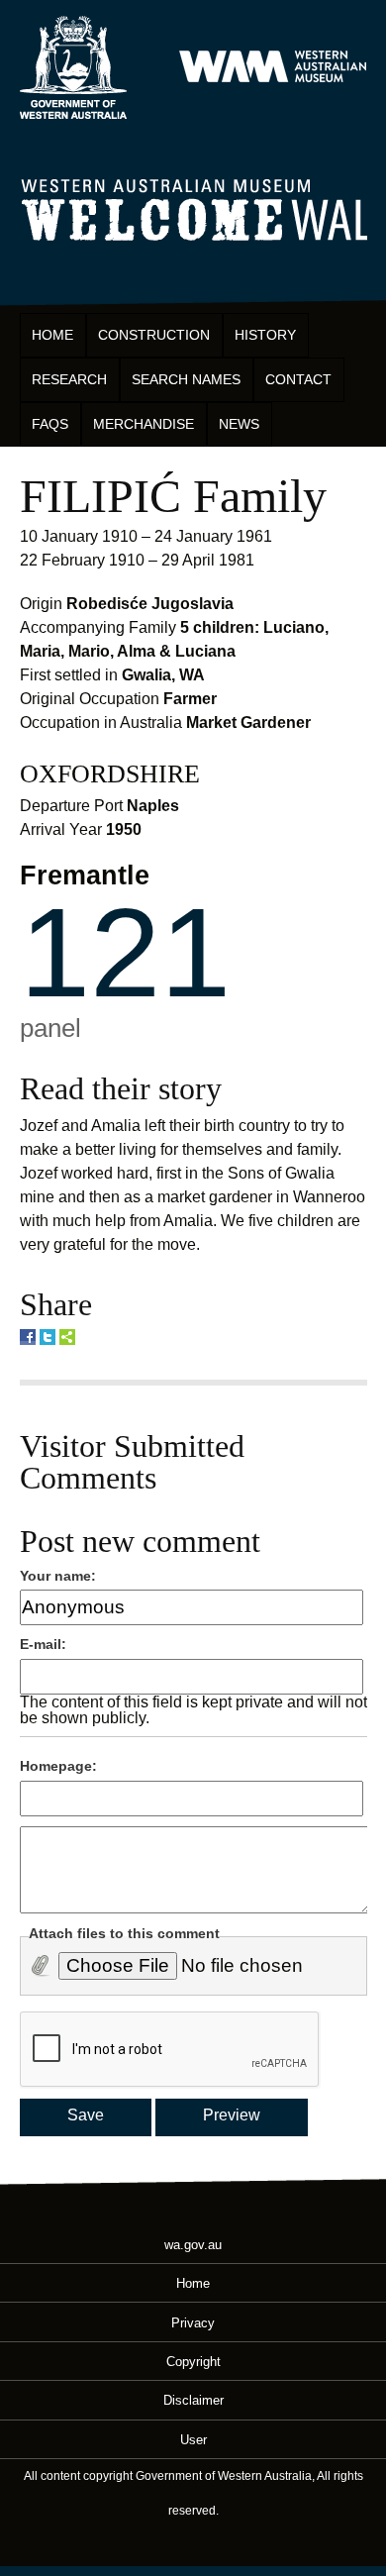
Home (52, 335)
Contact (298, 379)
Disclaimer (193, 2400)
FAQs (50, 424)
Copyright (193, 2362)
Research (69, 379)
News (239, 424)
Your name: (58, 1576)
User (193, 2439)
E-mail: (43, 1644)
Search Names (186, 379)
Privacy (193, 2322)
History (265, 335)
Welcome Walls (193, 206)
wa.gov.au (193, 2244)
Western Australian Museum (272, 68)
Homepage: (58, 1766)
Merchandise (144, 424)
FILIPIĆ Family (173, 496)
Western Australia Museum (73, 68)
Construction (154, 335)
